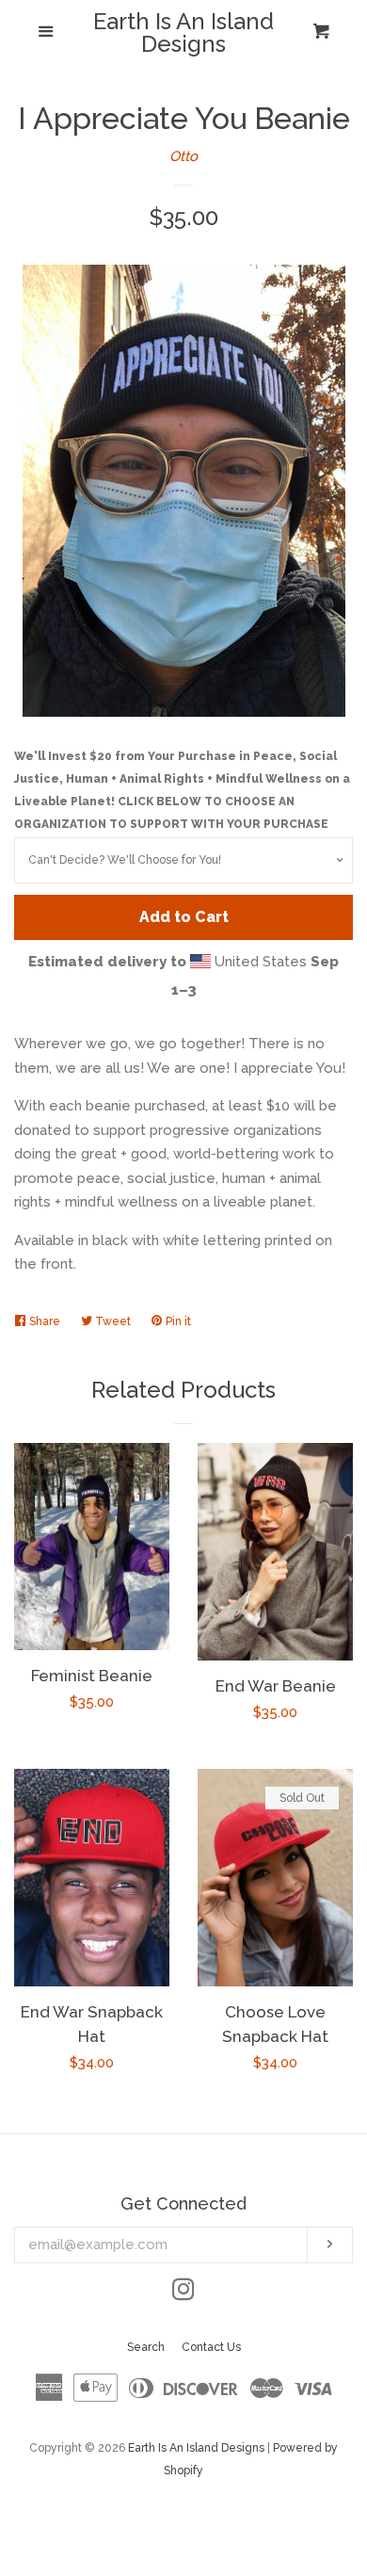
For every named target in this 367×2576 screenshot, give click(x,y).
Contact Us (211, 2347)
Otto (183, 156)
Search (146, 2347)
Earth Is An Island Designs (183, 33)
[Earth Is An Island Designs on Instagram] (183, 2293)
